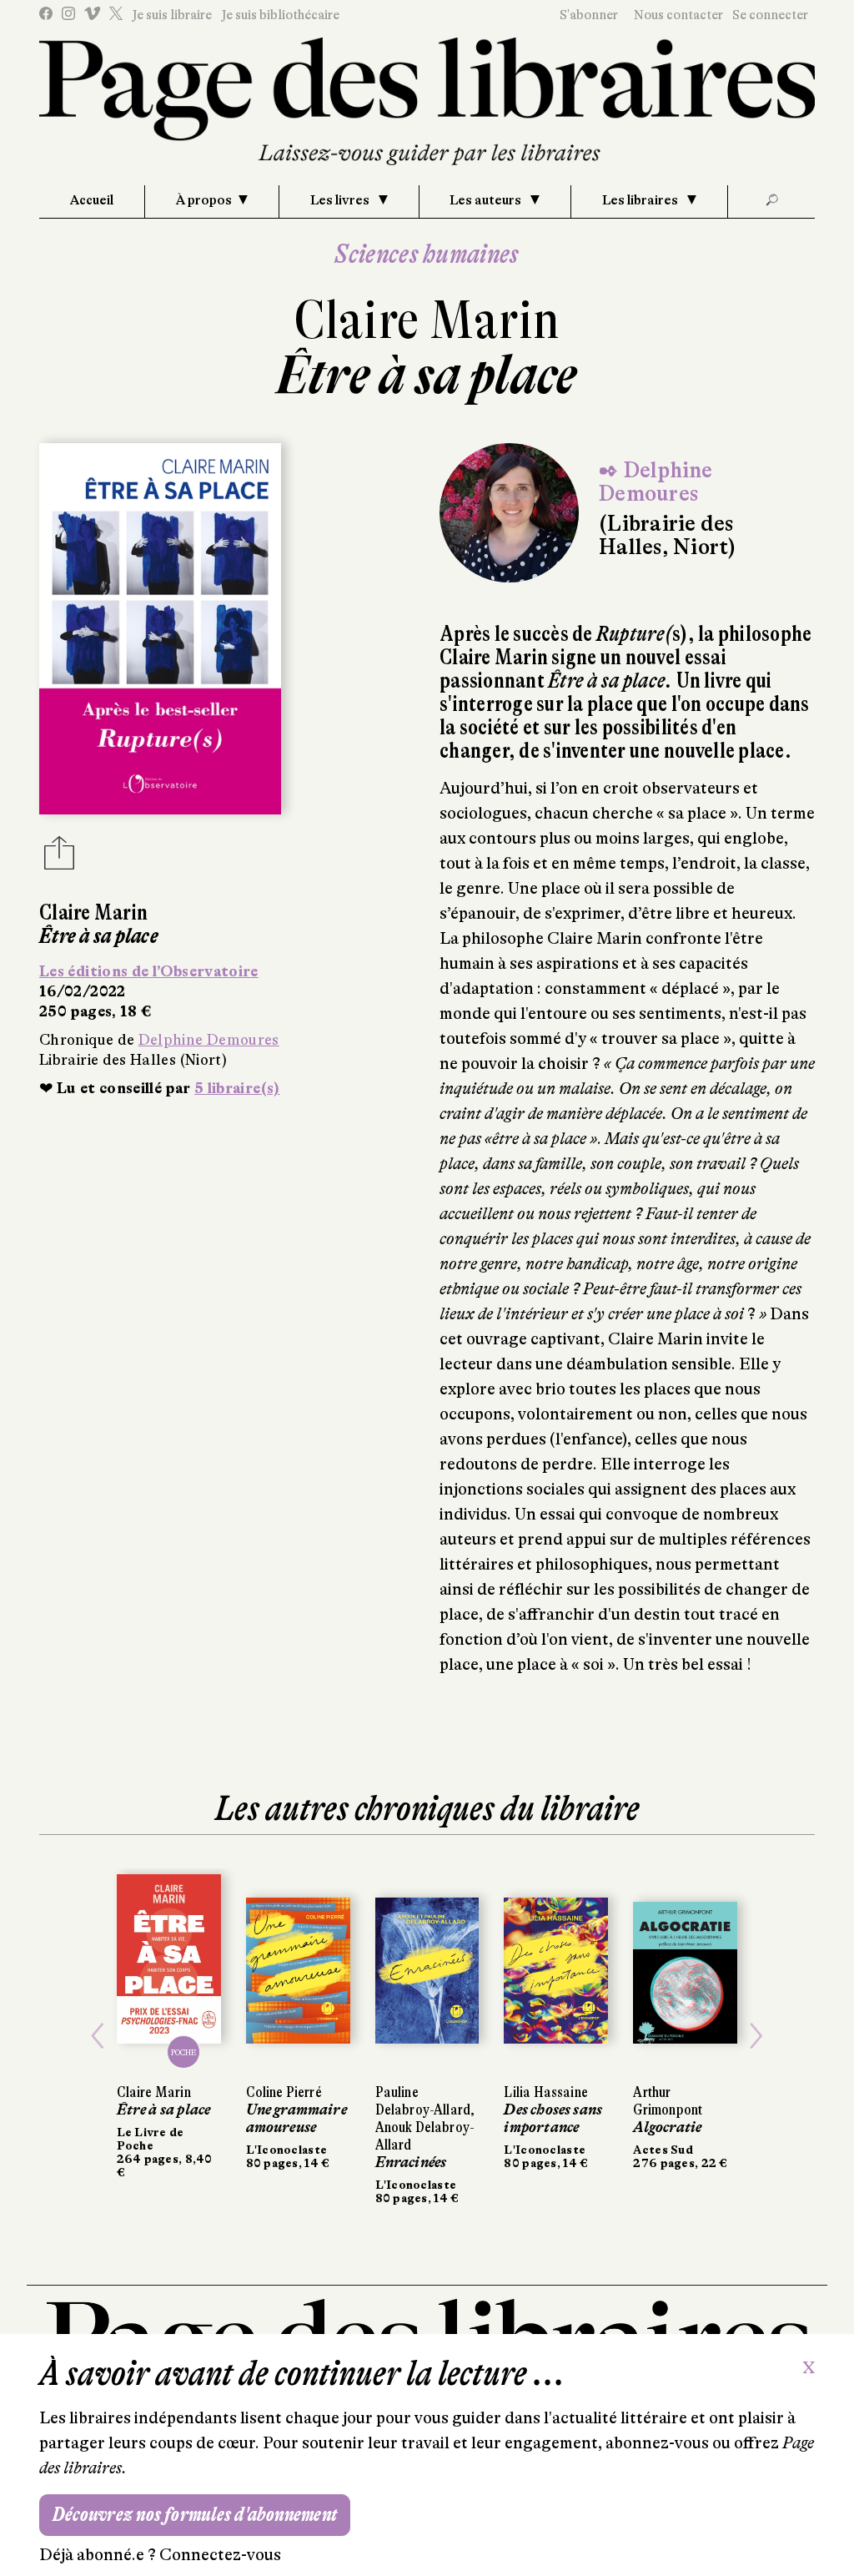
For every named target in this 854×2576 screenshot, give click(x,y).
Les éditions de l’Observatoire (149, 971)
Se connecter (770, 15)
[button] (98, 2037)
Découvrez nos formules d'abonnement (195, 2515)
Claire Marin (427, 320)
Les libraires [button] (641, 200)
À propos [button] (204, 200)
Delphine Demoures (209, 1040)
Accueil (92, 200)
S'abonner (589, 15)
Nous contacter (678, 15)
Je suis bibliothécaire (280, 15)
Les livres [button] (341, 200)
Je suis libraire (172, 15)
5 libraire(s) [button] (237, 1088)
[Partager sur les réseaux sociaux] (59, 858)
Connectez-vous (220, 2555)
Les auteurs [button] (487, 200)
